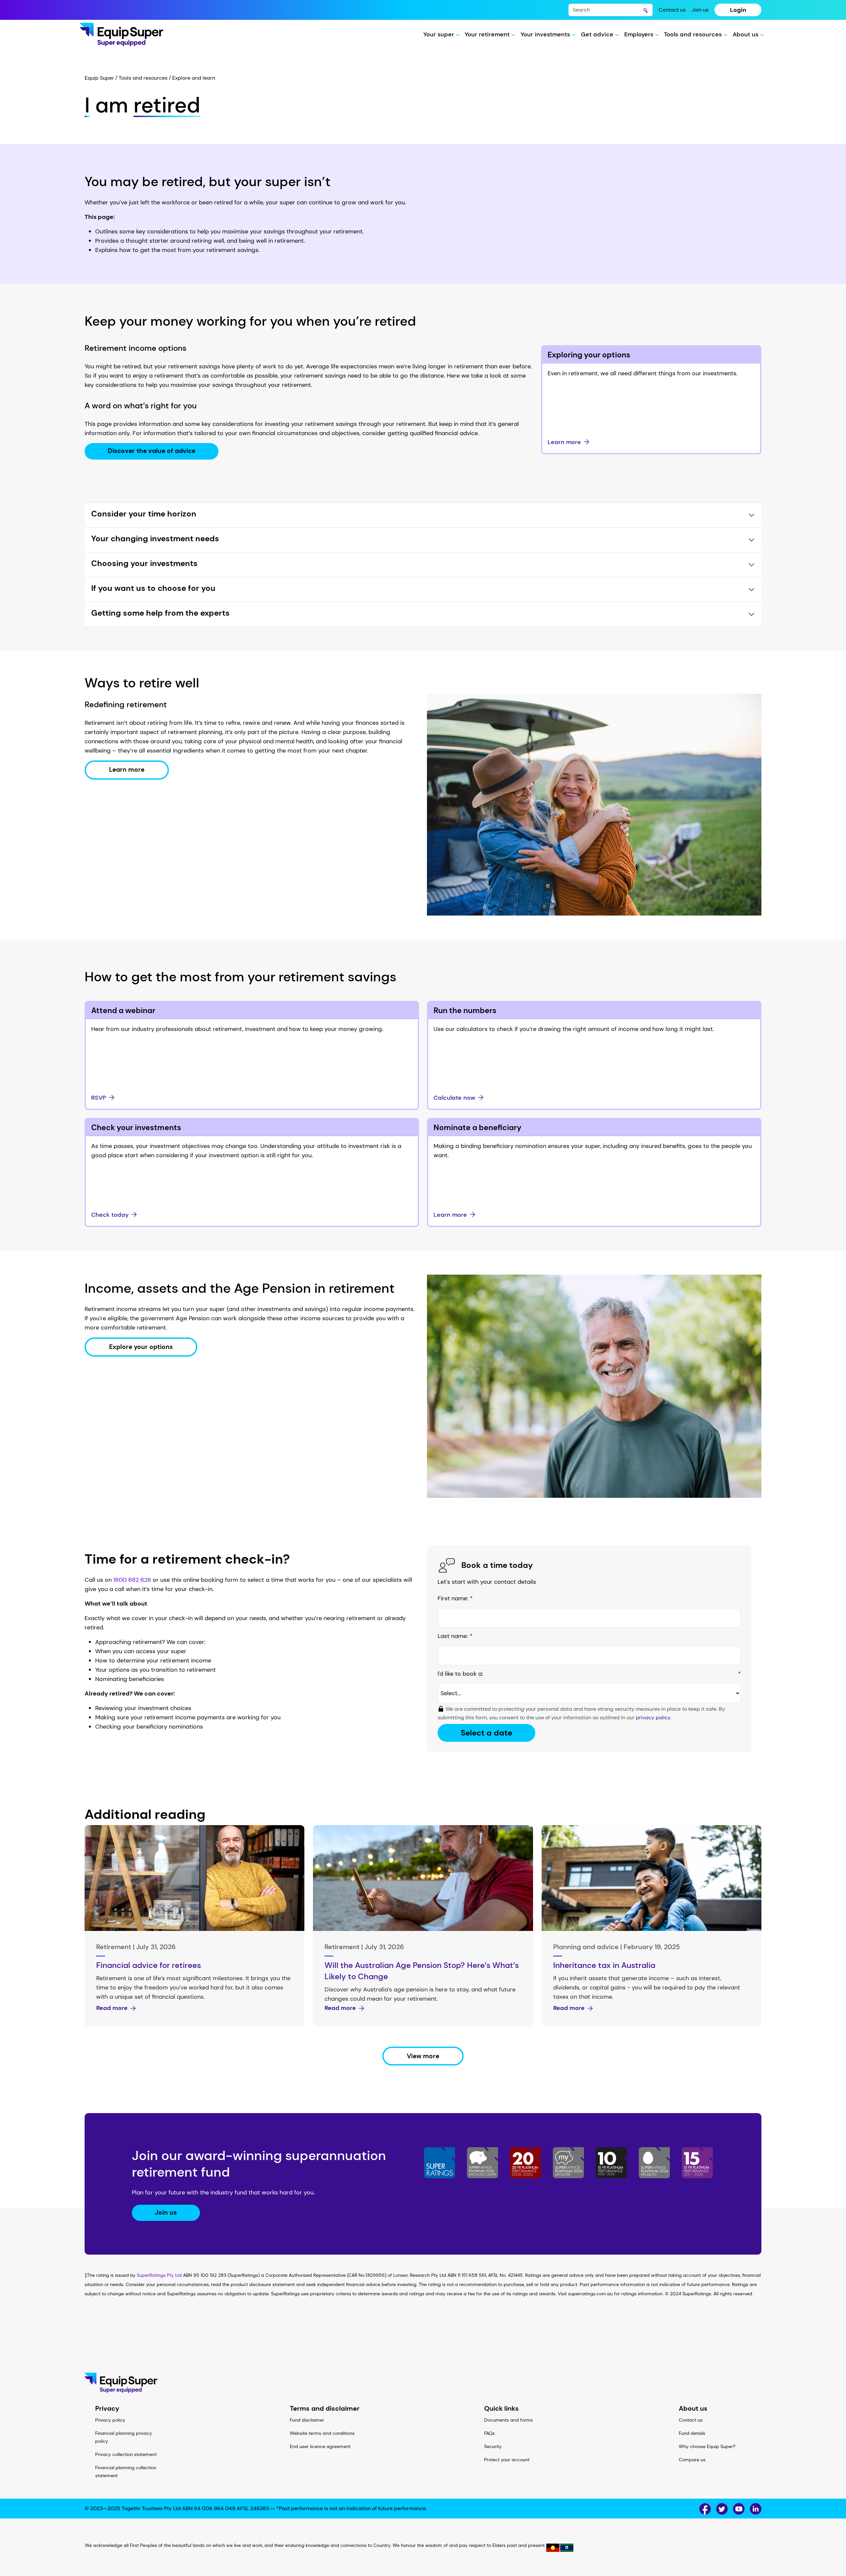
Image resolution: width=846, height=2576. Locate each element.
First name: (455, 1598)
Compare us (692, 2460)
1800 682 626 (132, 1580)
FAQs (489, 2433)
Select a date (486, 1733)
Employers (640, 34)
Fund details (692, 2433)
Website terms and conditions (322, 2433)
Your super (440, 34)
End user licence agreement (320, 2446)
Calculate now (454, 1098)
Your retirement (488, 34)
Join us (700, 10)
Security (493, 2446)
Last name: (455, 1636)
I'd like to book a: (589, 1674)
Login (738, 10)
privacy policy (653, 1717)
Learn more (564, 442)
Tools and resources (694, 34)
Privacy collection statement (126, 2454)
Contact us (672, 10)
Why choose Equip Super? (707, 2446)
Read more (112, 2008)
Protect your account (507, 2460)
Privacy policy (110, 2420)
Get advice (598, 34)
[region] (423, 2547)
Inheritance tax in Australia (604, 1965)
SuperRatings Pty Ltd (159, 2275)
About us (746, 34)
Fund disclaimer (307, 2420)
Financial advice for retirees (149, 1965)
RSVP (99, 1098)
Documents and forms (508, 2420)
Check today (110, 1215)
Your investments (546, 34)
